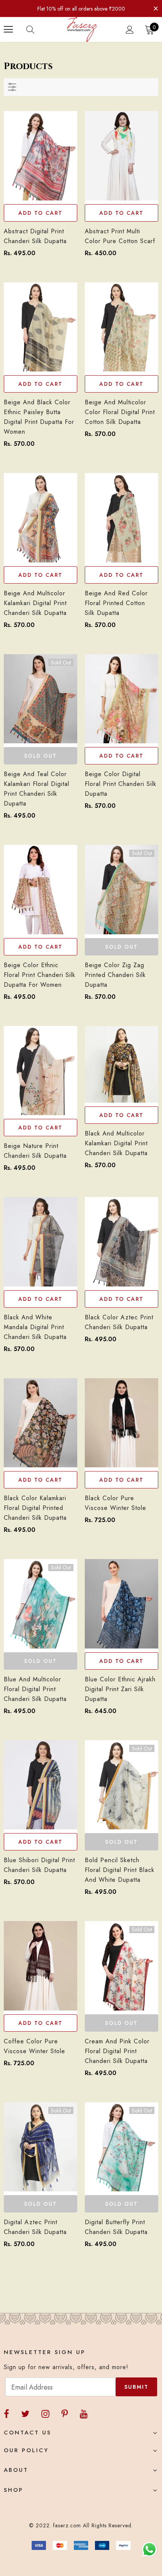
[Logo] (82, 29)
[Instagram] (45, 2414)
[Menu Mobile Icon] (8, 29)
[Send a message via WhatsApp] (149, 2549)
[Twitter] (25, 2414)
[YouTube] (84, 2414)
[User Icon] (130, 30)
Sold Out (40, 756)
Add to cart (40, 213)
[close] (156, 8)
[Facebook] (6, 2414)
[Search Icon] (38, 29)
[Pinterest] (65, 2414)
